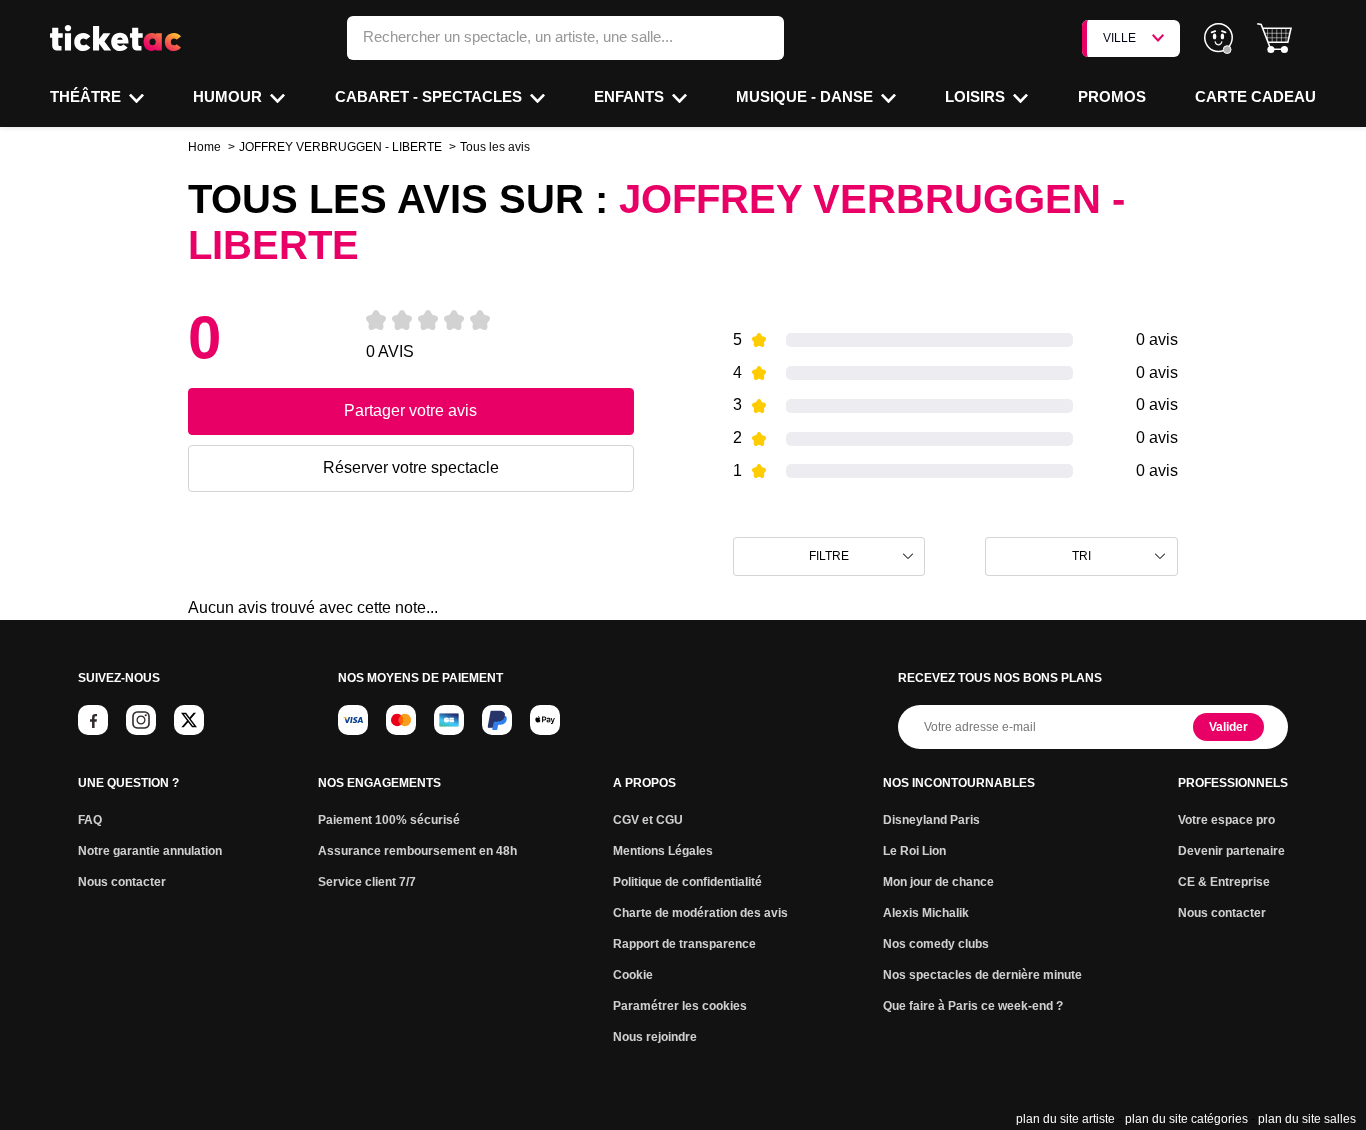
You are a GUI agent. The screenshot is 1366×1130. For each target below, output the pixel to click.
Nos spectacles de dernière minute (982, 975)
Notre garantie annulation (150, 851)
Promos (1112, 96)
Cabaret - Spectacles (430, 96)
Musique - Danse (806, 96)
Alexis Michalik (926, 913)
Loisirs (977, 96)
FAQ (90, 820)
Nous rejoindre (655, 1037)
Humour (229, 96)
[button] (1274, 38)
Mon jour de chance (938, 882)
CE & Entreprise (1224, 882)
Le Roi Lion (914, 851)
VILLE (1119, 38)
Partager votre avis (410, 410)
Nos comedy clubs (936, 944)
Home (204, 147)
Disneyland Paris (931, 820)
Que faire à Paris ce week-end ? (973, 1006)
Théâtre (87, 96)
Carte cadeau (1255, 96)
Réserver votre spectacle (411, 467)
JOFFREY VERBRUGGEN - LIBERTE (340, 147)
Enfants (631, 96)
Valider (1228, 727)
